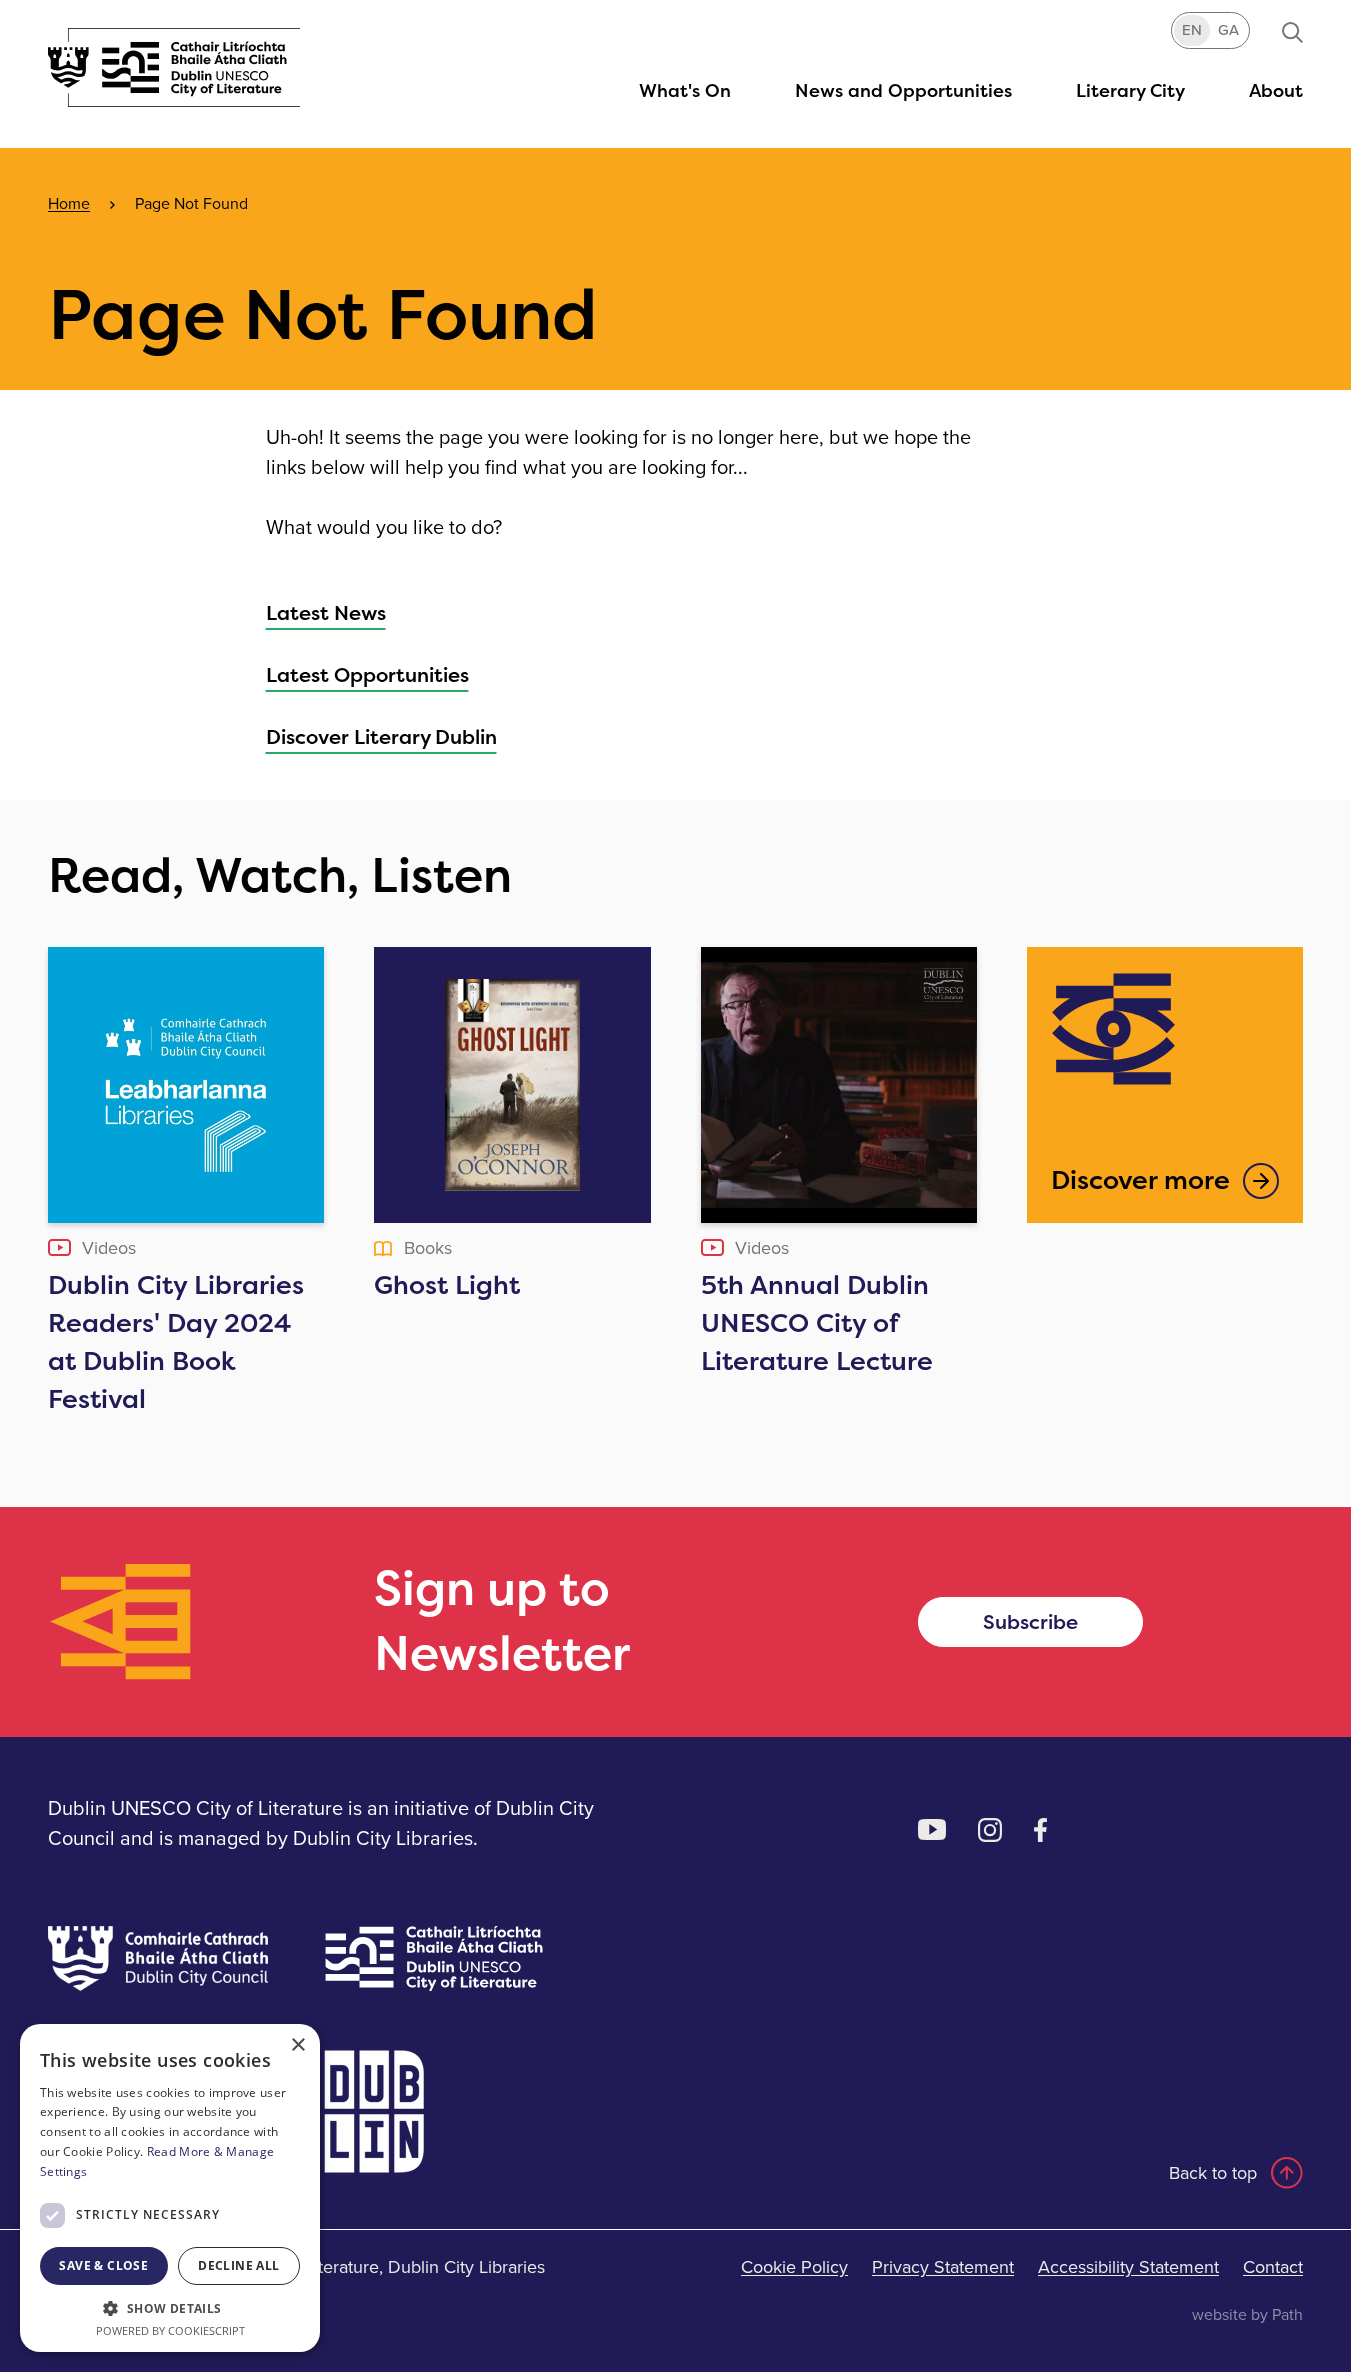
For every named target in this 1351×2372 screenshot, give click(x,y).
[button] (1130, 90)
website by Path (1247, 2314)
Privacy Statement (943, 2267)
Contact (1273, 2267)
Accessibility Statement (1128, 2267)
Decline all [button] (238, 2265)
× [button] (297, 2045)
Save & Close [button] (103, 2265)
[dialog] (170, 2188)
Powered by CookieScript (170, 2330)
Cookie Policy (794, 2267)
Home (69, 203)
